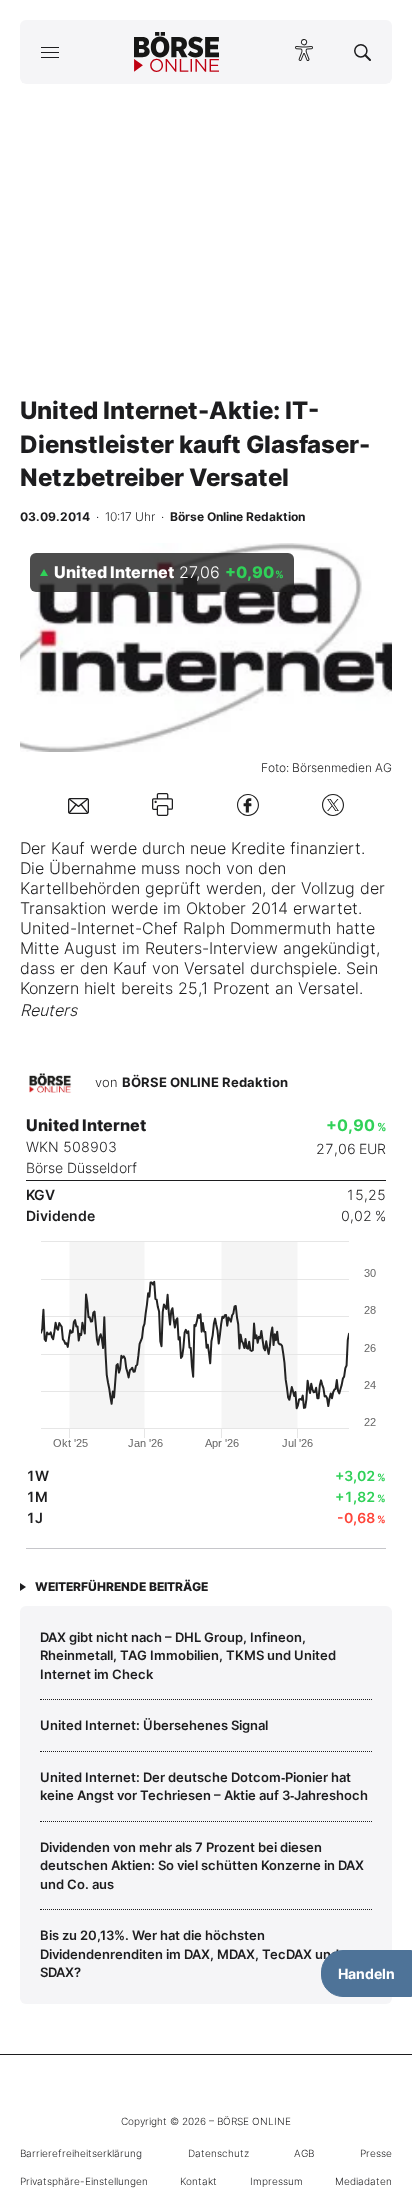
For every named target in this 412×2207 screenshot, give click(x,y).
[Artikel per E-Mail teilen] (78, 805)
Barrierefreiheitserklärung (81, 2153)
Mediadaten (363, 2181)
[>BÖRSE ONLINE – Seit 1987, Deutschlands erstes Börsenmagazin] (177, 52)
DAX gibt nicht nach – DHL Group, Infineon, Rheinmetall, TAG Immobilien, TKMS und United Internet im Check (188, 1655)
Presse (376, 2153)
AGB (304, 2153)
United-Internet (77, 928)
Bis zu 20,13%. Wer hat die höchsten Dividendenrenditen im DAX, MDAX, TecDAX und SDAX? (189, 1953)
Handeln (366, 1973)
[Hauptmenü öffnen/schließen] (49, 52)
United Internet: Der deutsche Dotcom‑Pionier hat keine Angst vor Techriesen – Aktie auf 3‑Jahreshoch (204, 1786)
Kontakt (198, 2181)
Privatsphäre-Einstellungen (84, 2181)
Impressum (276, 2181)
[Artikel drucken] (162, 804)
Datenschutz (218, 2153)
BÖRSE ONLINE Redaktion (205, 1083)
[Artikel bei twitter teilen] (333, 804)
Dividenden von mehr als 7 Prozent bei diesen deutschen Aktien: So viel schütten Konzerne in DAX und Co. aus (202, 1865)
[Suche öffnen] (362, 52)
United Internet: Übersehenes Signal (154, 1725)
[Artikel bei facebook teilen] (248, 804)
